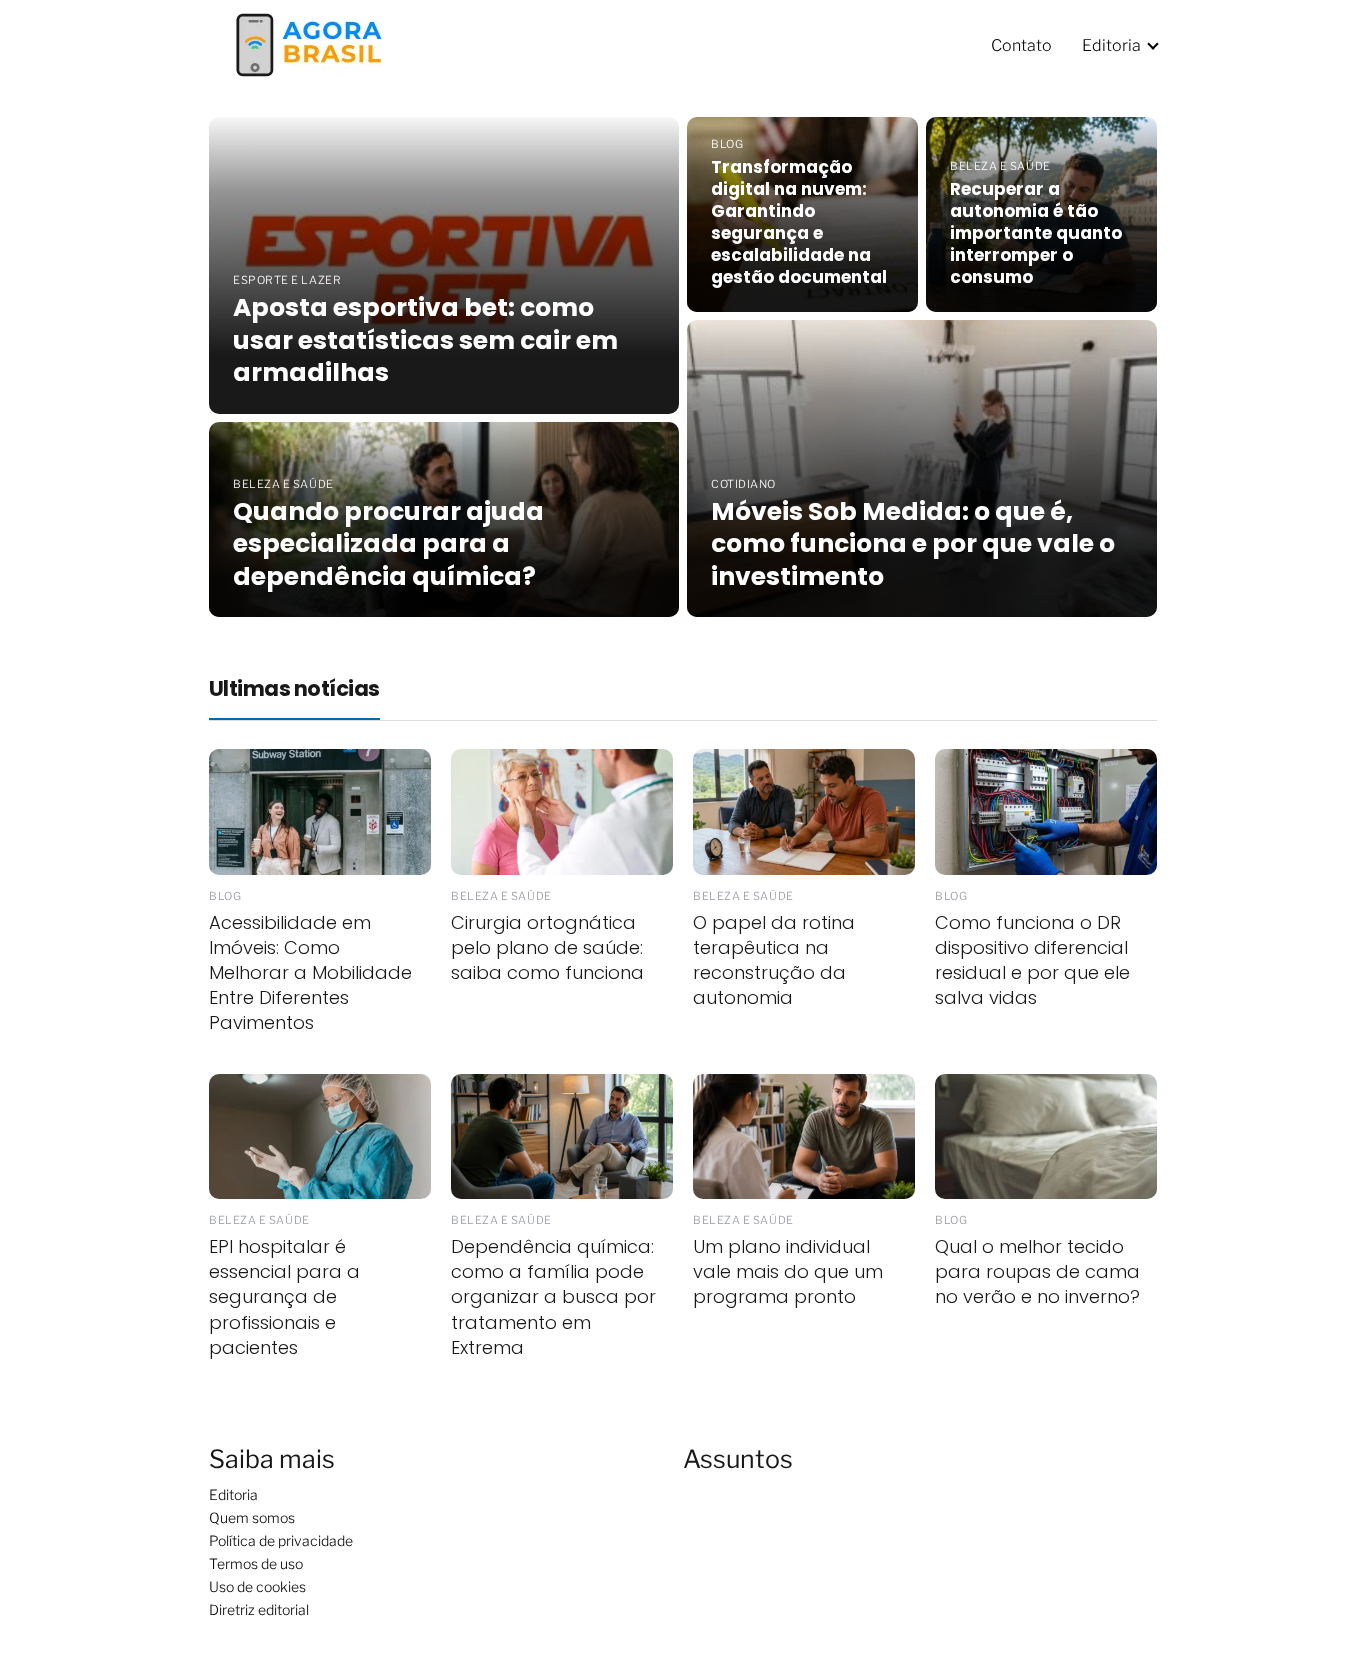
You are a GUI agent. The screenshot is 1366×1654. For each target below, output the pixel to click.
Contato (1021, 45)
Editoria (1111, 45)
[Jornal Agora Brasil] (309, 43)
